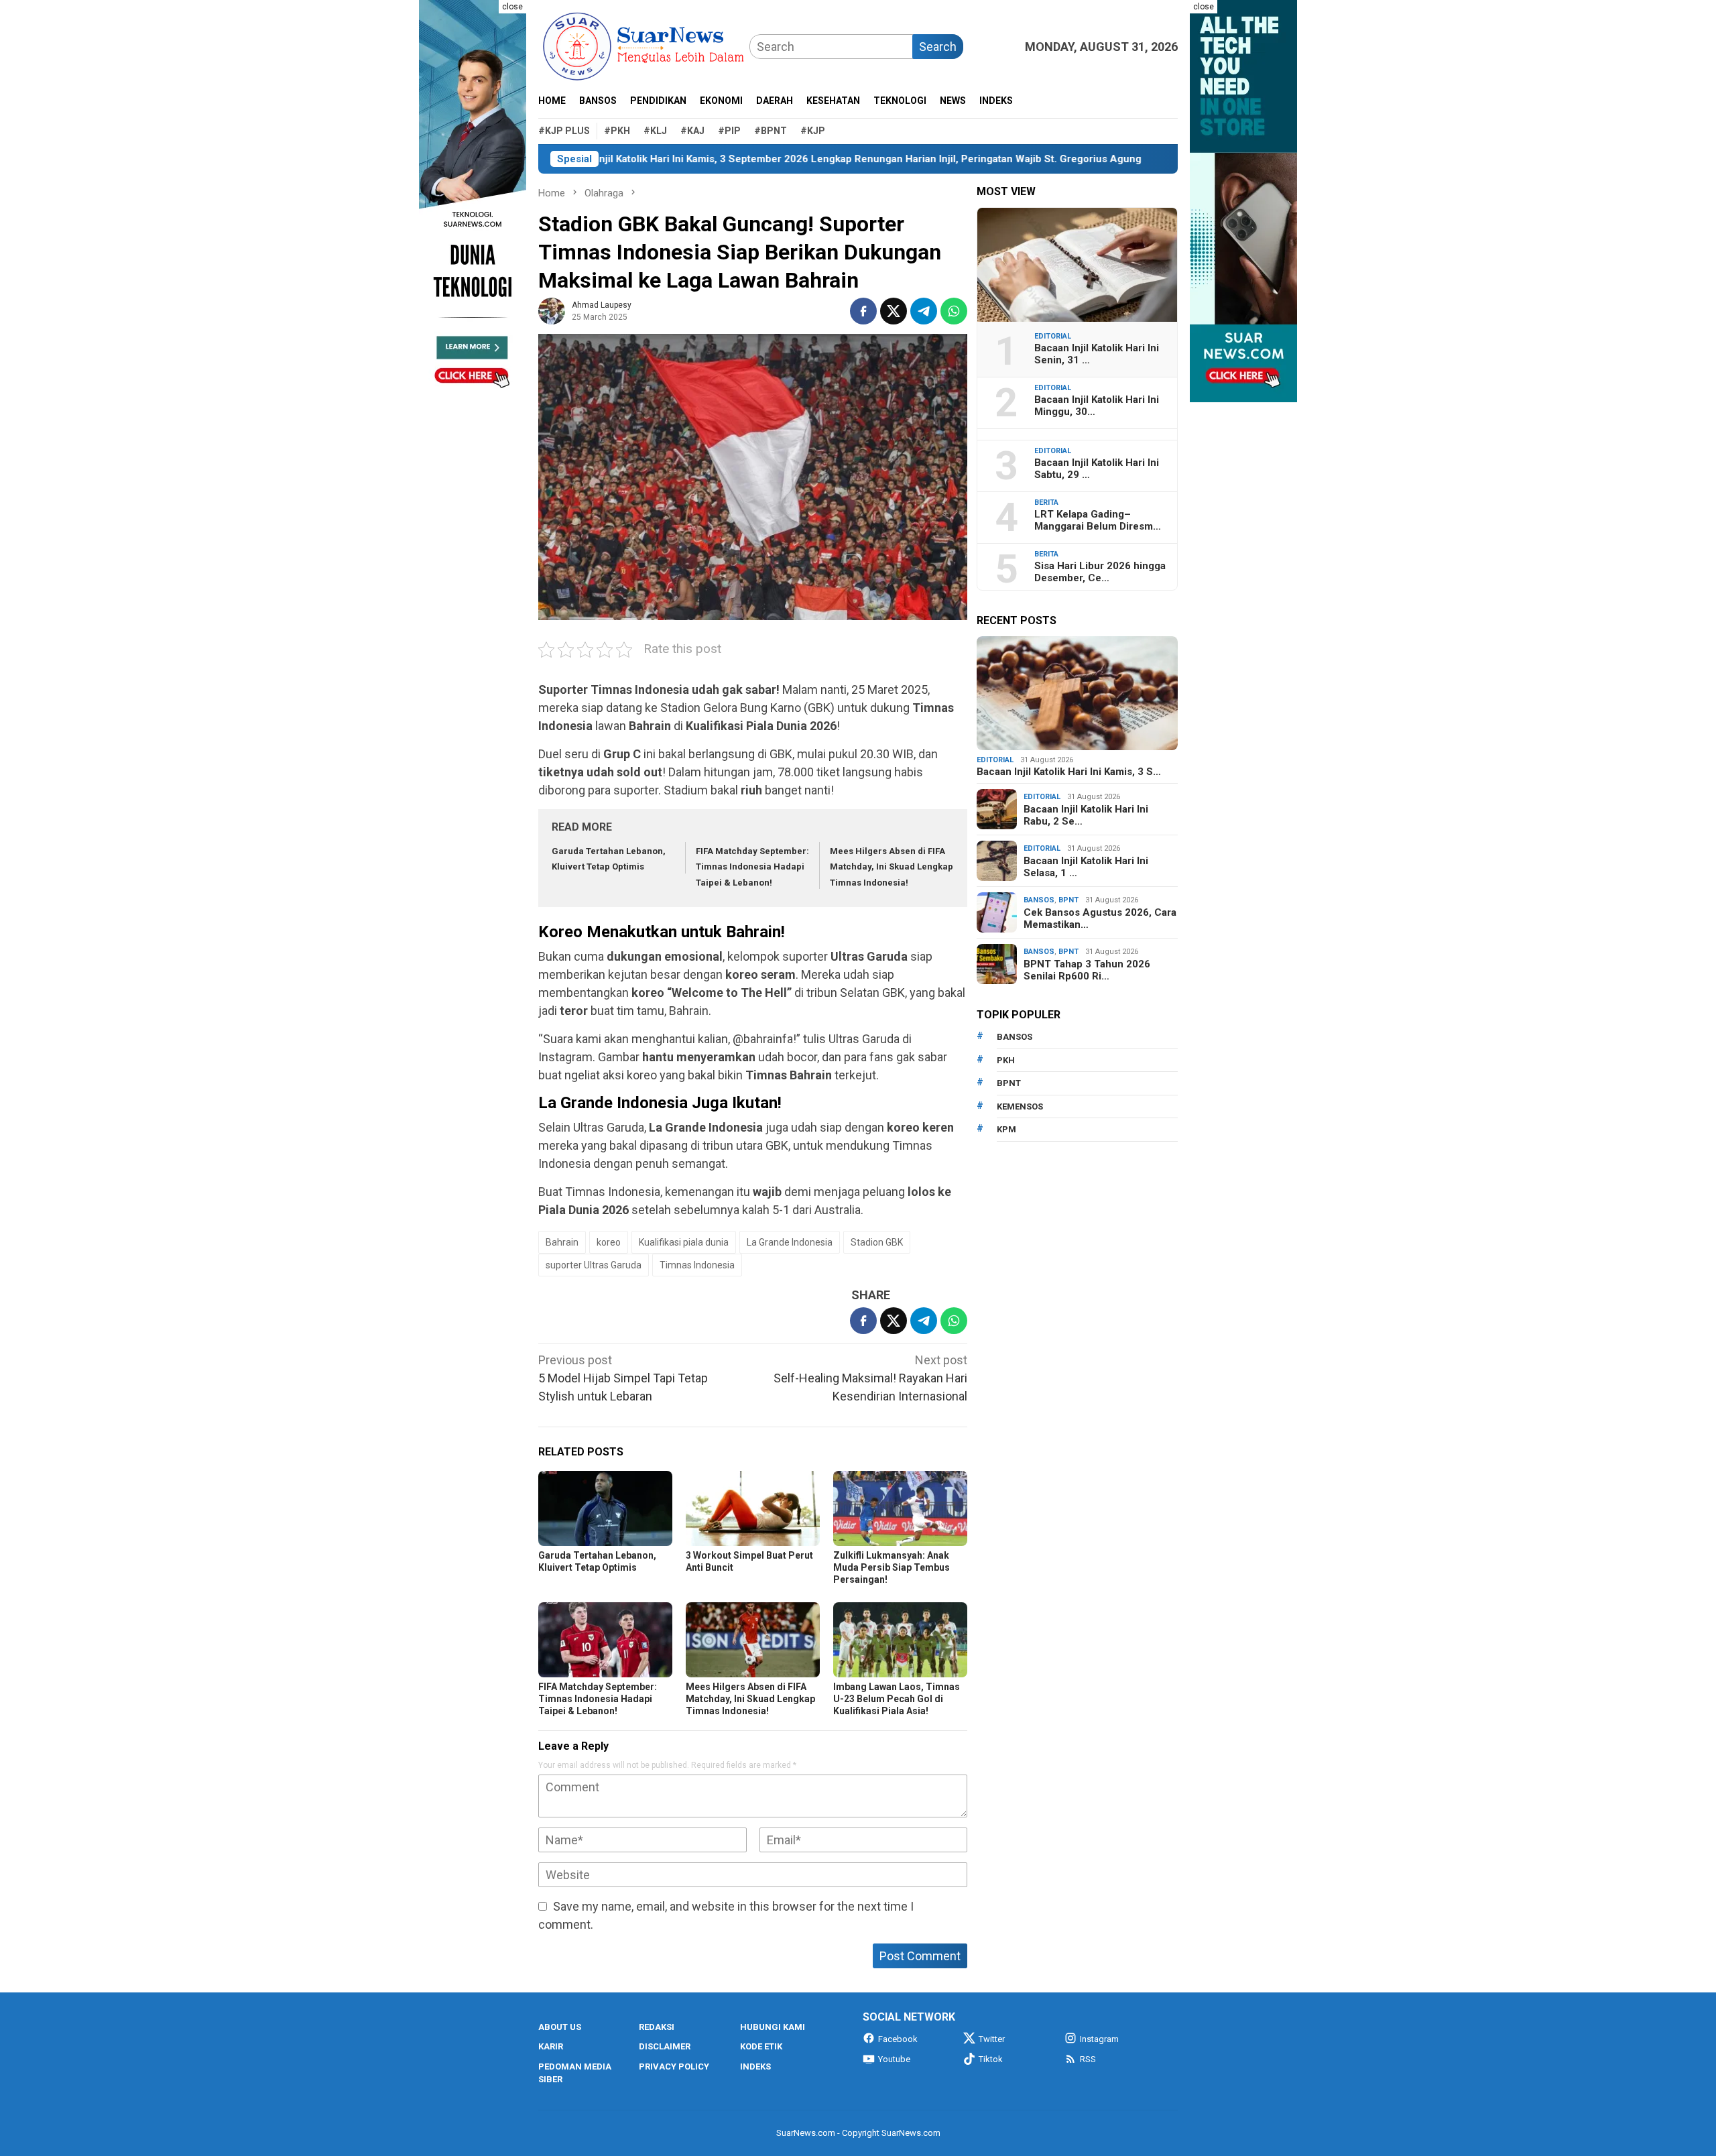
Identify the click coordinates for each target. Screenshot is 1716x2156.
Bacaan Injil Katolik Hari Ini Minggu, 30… (1097, 406)
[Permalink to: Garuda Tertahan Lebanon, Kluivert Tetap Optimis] (605, 1508)
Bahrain (562, 1242)
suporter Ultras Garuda (594, 1265)
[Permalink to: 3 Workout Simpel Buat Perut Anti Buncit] (753, 1508)
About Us (560, 2027)
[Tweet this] (894, 311)
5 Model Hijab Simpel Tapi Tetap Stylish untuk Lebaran (623, 1378)
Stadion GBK (877, 1242)
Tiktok (991, 2059)
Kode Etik (761, 2046)
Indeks (755, 2067)
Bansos (1039, 900)
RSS (1088, 2059)
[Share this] (863, 311)
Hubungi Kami (773, 2027)
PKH (1006, 1060)
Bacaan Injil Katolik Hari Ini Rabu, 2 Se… (1086, 815)
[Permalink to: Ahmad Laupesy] (552, 310)
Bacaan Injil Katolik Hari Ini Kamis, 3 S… (1069, 772)
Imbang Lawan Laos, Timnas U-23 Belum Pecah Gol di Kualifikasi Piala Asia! (897, 1699)
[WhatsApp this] (954, 311)
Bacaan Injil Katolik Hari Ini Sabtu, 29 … (1097, 469)
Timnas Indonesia (697, 1265)
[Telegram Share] (924, 311)
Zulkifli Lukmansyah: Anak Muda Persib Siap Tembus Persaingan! (892, 1567)
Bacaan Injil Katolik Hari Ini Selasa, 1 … (1086, 867)
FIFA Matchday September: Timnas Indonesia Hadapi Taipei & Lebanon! (752, 867)
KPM (1006, 1129)
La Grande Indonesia (790, 1242)
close (512, 7)
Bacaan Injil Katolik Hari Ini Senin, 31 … (1097, 354)
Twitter (992, 2039)
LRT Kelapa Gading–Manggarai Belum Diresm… (1098, 520)
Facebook (898, 2039)
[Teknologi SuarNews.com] (473, 201)
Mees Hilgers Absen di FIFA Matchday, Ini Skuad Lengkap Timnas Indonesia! (892, 867)
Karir (551, 2046)
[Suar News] (644, 45)
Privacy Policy (674, 2067)
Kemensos (1020, 1106)
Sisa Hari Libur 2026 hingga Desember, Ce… (1100, 572)
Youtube (894, 2059)
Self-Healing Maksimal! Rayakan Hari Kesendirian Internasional (870, 1378)
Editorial (1053, 336)
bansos (1015, 1037)
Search (938, 47)
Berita (1046, 502)
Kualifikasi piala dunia (684, 1242)
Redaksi (657, 2027)
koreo (609, 1242)
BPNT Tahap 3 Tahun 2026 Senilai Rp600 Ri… (1087, 970)
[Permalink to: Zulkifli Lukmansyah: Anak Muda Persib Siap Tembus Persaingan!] (900, 1508)
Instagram (1099, 2039)
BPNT (1068, 900)
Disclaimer (665, 2046)
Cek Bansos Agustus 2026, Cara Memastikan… (1100, 918)
